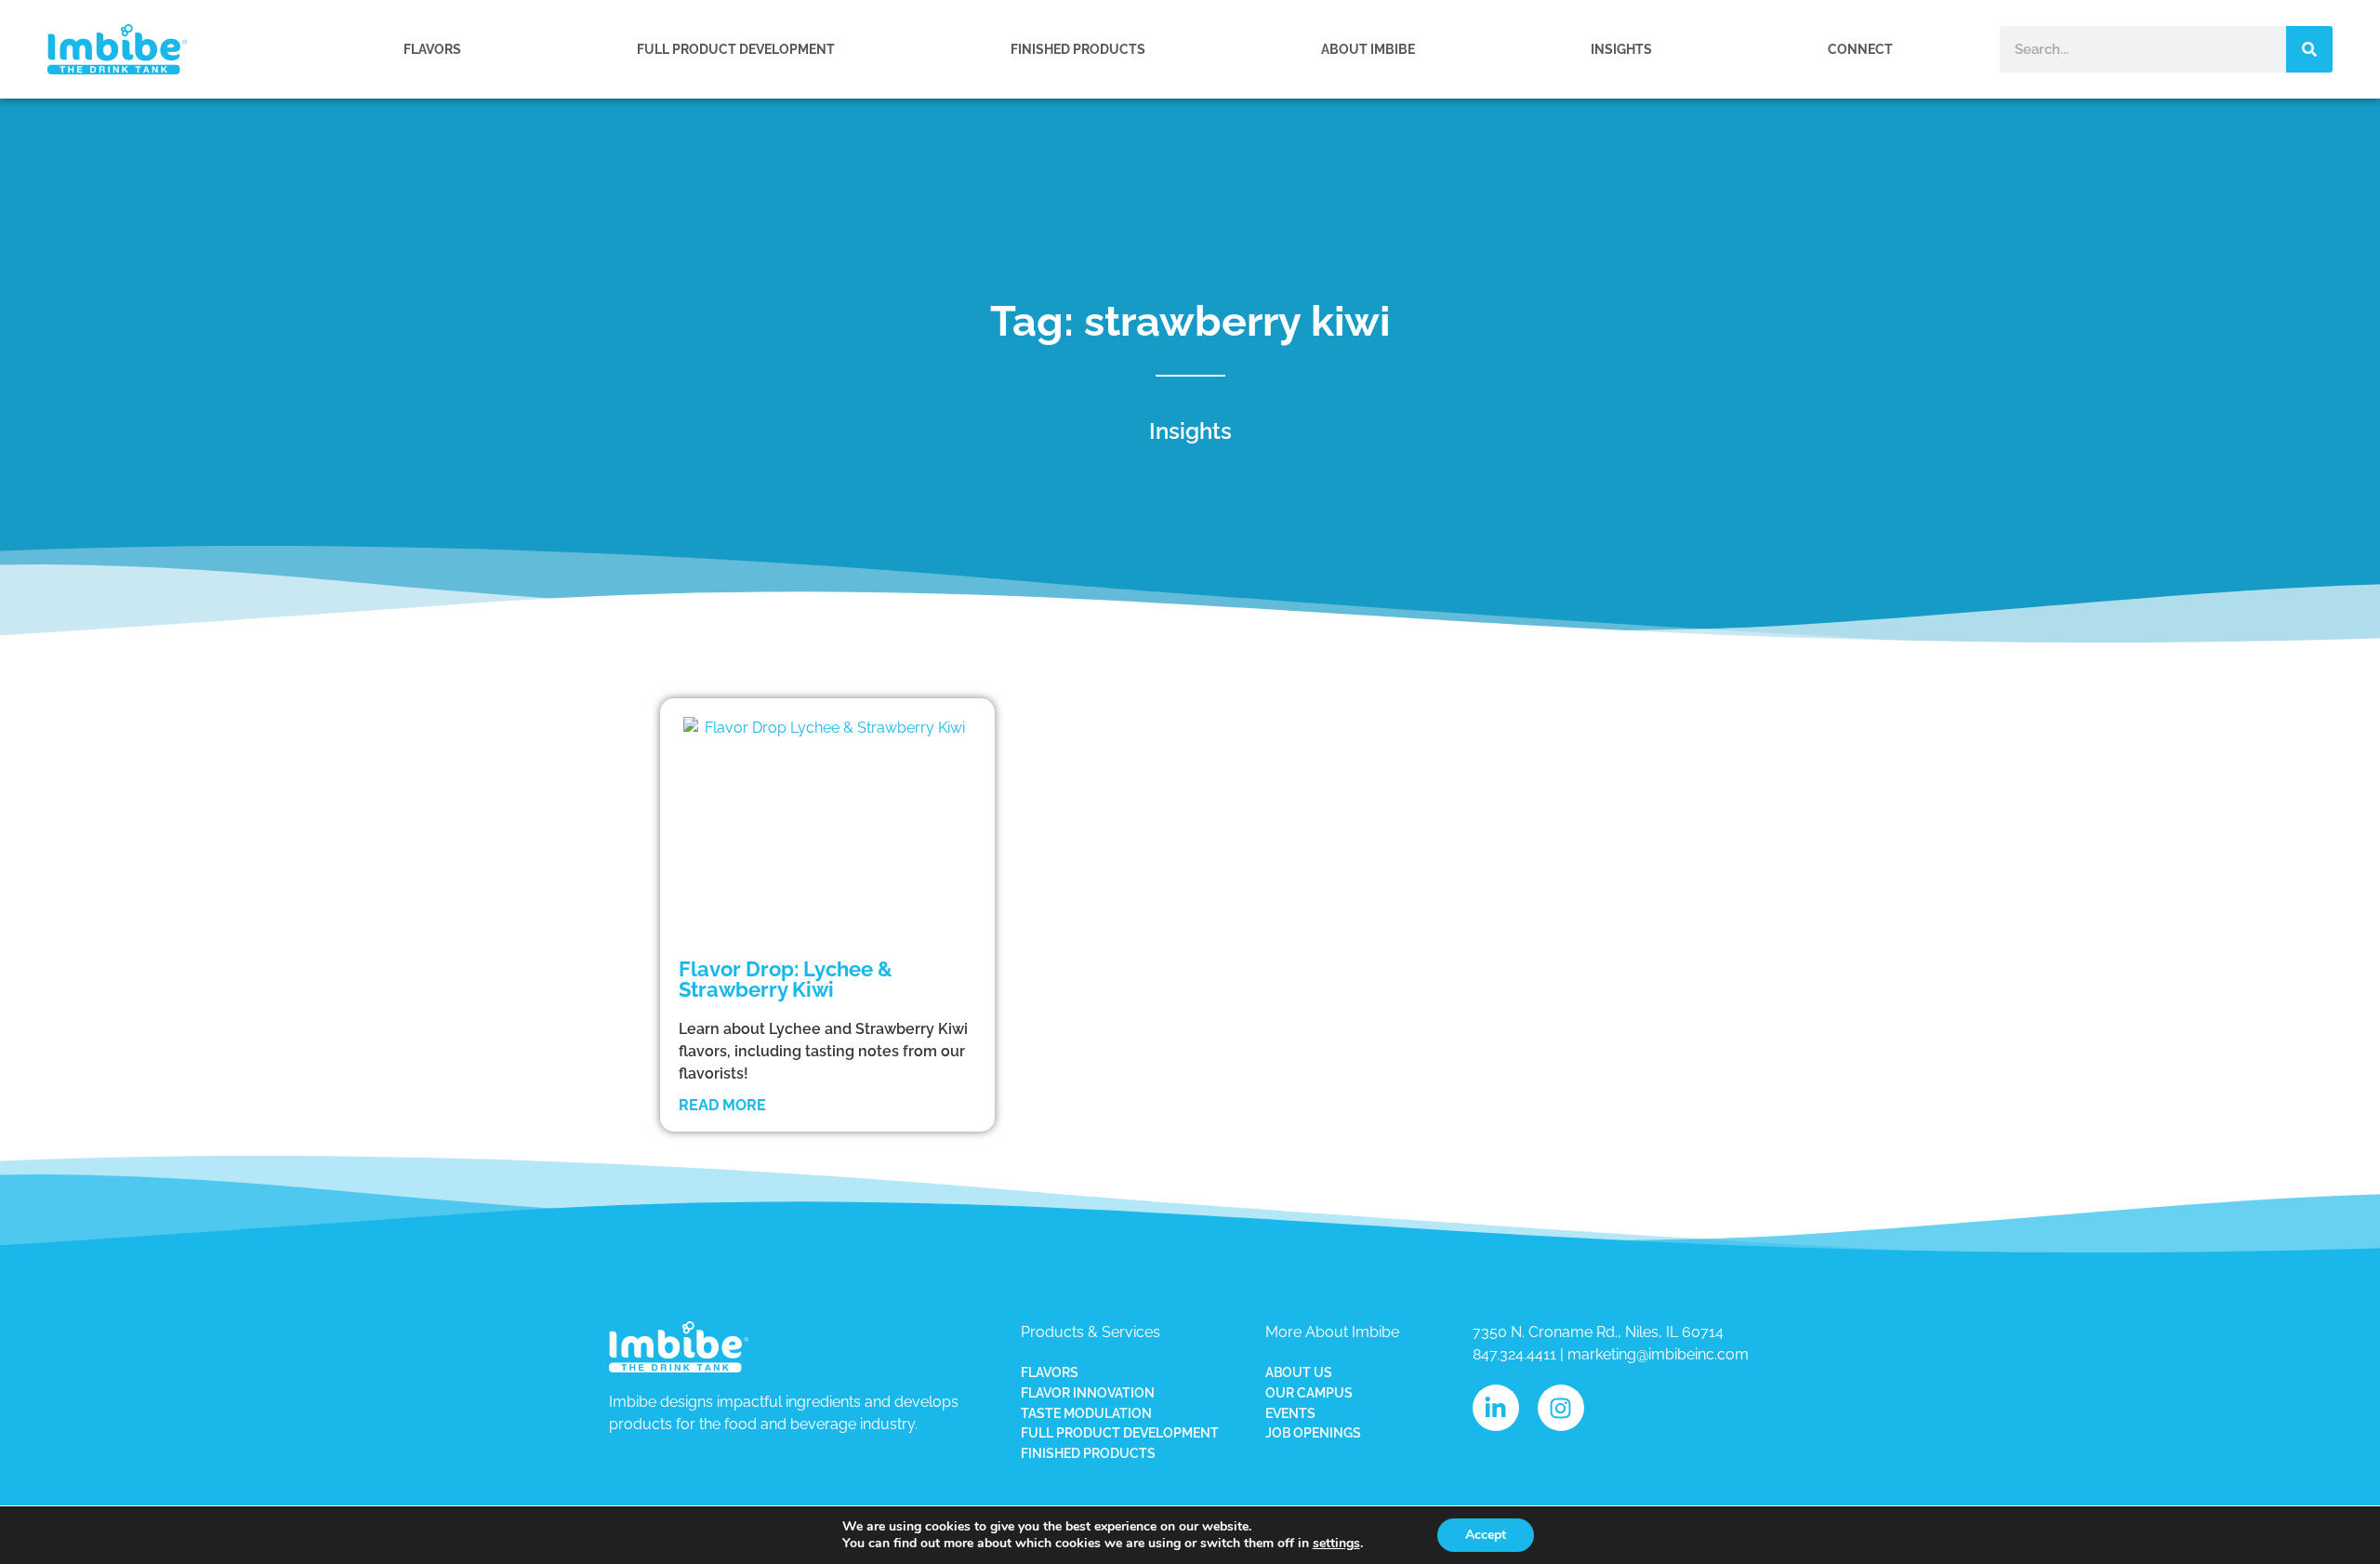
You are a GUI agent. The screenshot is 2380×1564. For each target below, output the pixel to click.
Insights (1621, 49)
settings (1336, 1544)
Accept (1486, 1535)
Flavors (432, 49)
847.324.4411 (1514, 1354)
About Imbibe (1368, 49)
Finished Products (1078, 49)
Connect (1860, 49)
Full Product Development (736, 49)
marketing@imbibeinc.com (1658, 1354)
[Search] (2309, 49)
